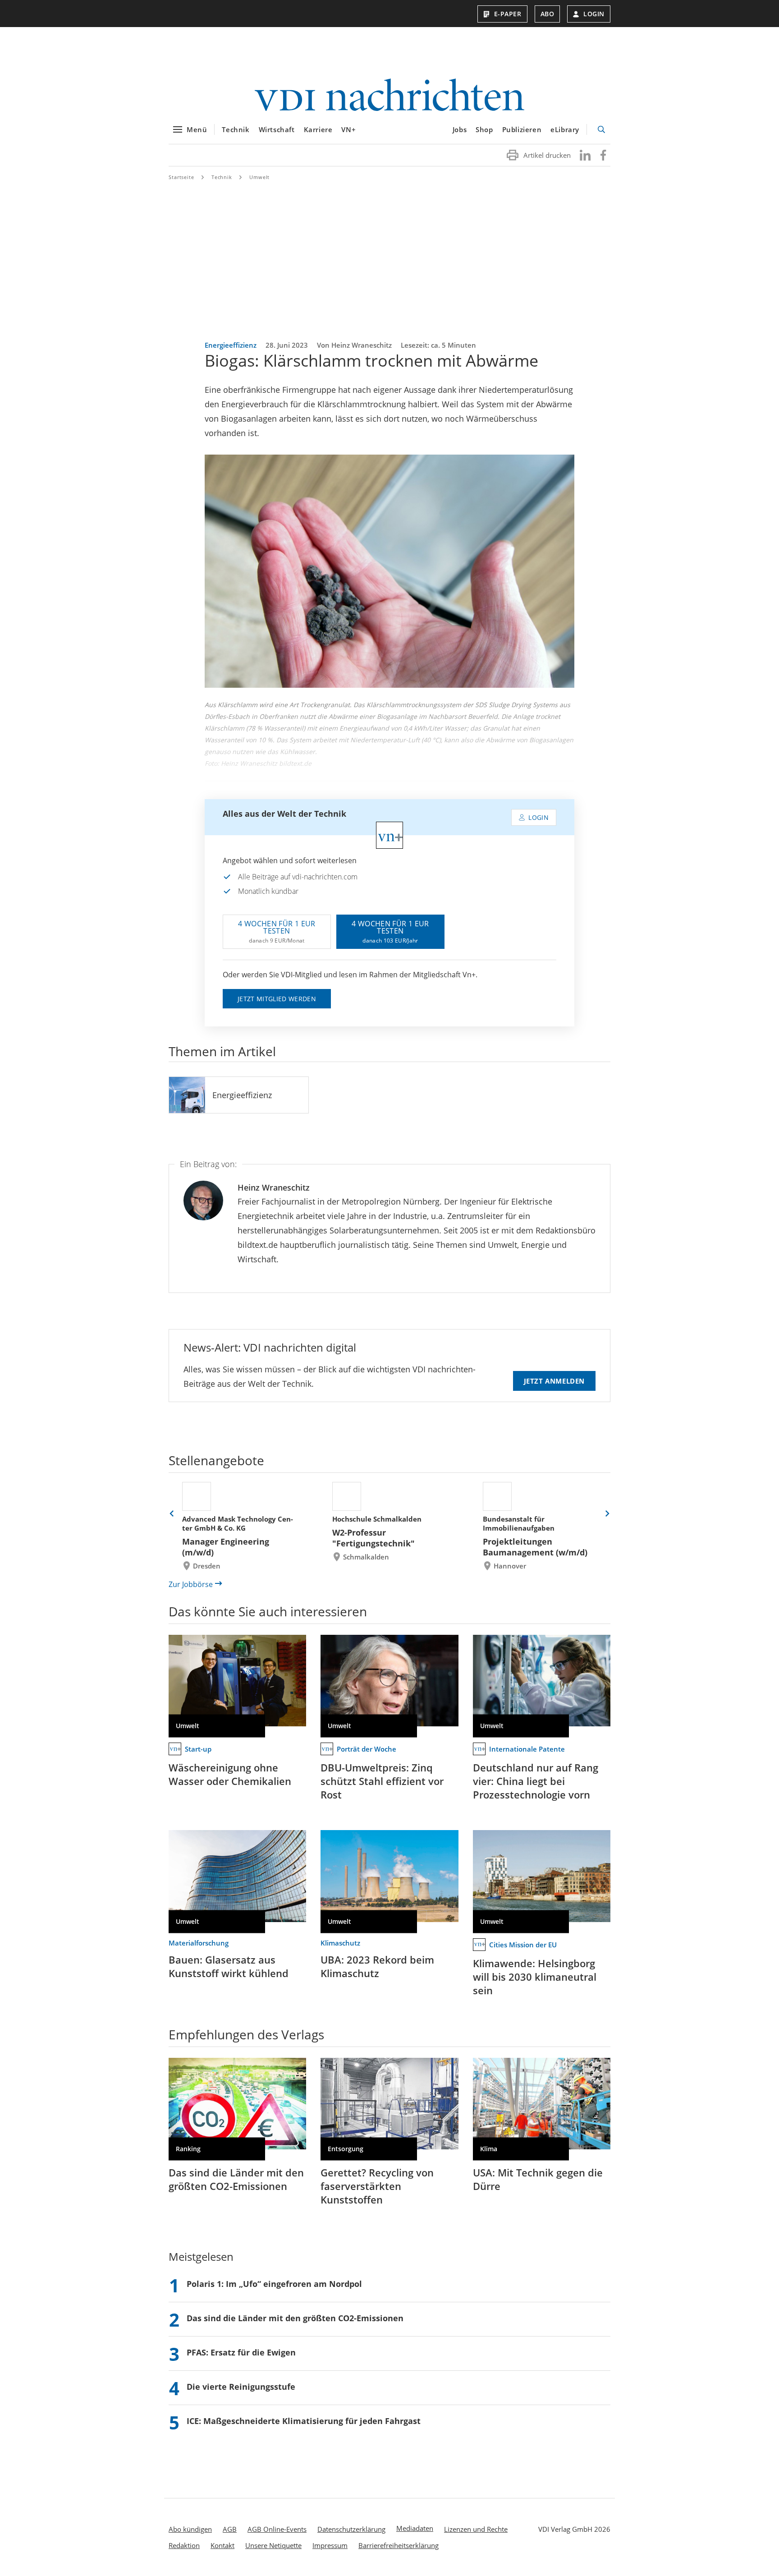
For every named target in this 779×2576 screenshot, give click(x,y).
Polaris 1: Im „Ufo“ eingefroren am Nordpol (274, 2284)
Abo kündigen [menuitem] (190, 2529)
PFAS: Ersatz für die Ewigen (241, 2352)
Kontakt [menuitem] (222, 2545)
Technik (236, 129)
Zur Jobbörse (191, 1584)
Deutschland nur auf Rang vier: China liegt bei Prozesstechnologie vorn (536, 1781)
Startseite (181, 177)
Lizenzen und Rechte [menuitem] (476, 2529)
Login (594, 14)
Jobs (460, 129)
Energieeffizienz (242, 1095)
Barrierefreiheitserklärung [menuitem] (399, 2545)
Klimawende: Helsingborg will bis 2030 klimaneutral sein (535, 1977)
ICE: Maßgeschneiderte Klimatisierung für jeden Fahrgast (304, 2421)
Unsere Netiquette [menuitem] (273, 2545)
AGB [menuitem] (230, 2529)
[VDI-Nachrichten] (389, 96)
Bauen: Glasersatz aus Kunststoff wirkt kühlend (229, 1966)
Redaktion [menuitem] (184, 2545)
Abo (548, 14)
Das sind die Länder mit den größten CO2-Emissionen (236, 2179)
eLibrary (565, 129)
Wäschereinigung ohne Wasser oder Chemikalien (230, 1774)
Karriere (318, 129)
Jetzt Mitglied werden (277, 999)
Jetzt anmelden (554, 1381)
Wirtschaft (277, 129)
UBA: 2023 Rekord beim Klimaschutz (377, 1966)
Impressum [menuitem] (330, 2545)
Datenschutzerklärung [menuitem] (351, 2529)
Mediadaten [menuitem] (415, 2528)
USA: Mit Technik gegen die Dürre (538, 2179)
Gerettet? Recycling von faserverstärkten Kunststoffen (377, 2186)
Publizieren (522, 129)
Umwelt (259, 177)
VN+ (348, 129)
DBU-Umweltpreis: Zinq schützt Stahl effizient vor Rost (382, 1781)
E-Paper (508, 14)
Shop (484, 129)
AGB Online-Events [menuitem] (277, 2529)
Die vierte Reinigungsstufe (241, 2387)
